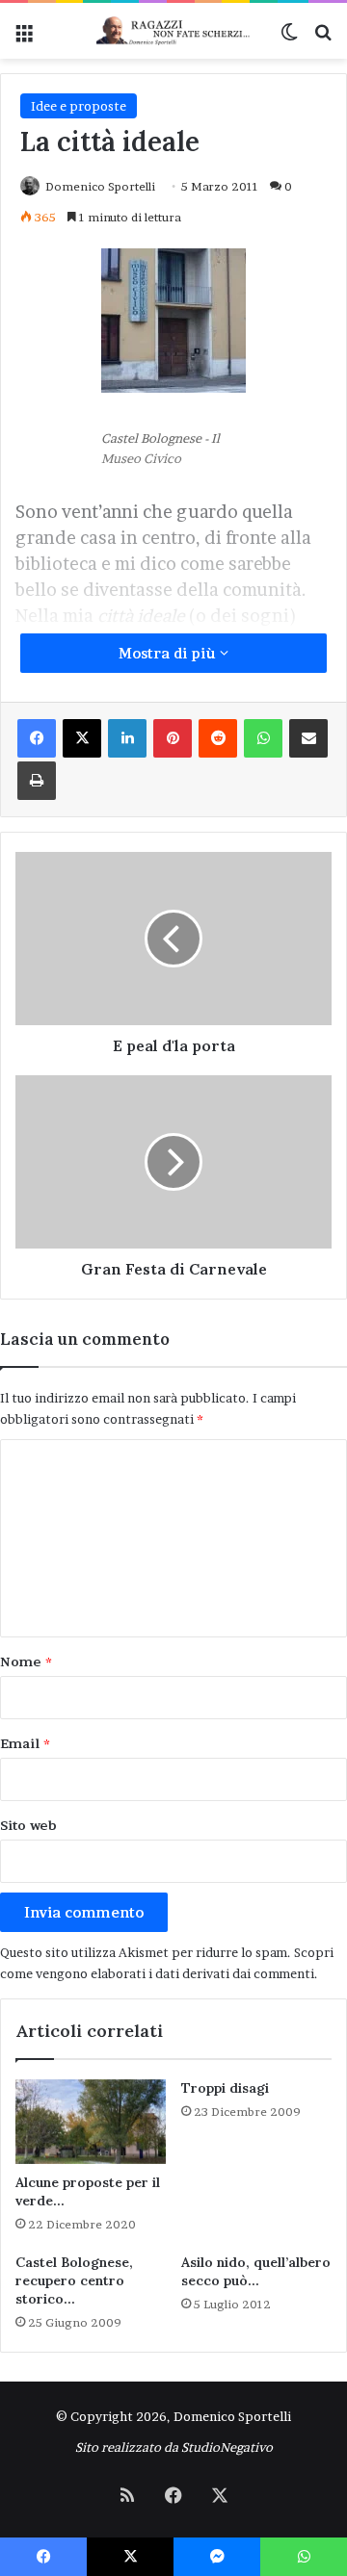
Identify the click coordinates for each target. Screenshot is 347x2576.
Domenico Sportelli (100, 186)
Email (25, 1743)
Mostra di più (169, 653)
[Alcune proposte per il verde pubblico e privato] (91, 2122)
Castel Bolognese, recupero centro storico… (74, 2280)
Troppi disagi (225, 2088)
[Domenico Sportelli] (173, 31)
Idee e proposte (79, 106)
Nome (26, 1662)
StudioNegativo (227, 2447)
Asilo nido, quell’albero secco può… (256, 2271)
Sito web (28, 1825)
